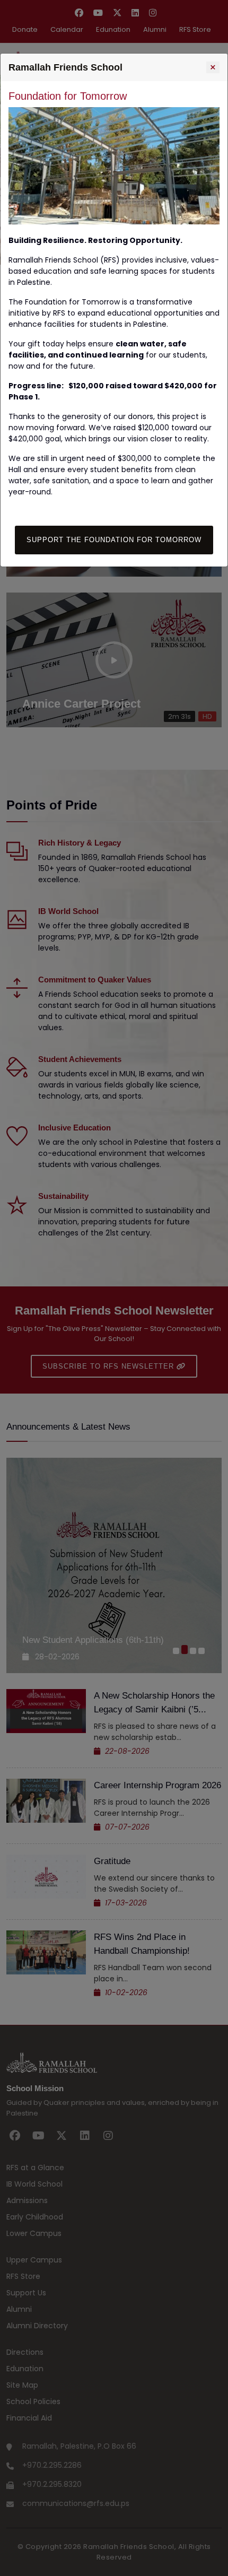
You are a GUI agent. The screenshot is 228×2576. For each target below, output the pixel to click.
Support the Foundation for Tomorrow (114, 540)
